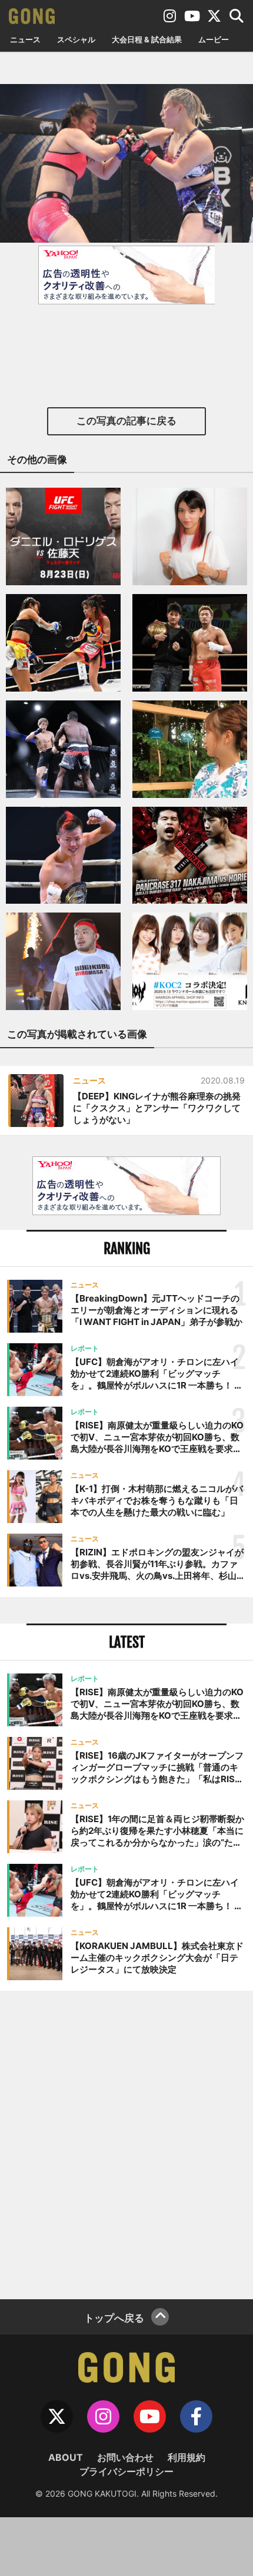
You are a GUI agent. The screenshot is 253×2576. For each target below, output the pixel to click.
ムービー (214, 39)
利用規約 (187, 2457)
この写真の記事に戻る (126, 421)
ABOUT (66, 2457)
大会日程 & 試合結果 (147, 39)
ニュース (25, 39)
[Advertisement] (126, 2144)
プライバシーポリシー (126, 2471)
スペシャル (76, 39)
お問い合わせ (125, 2457)
